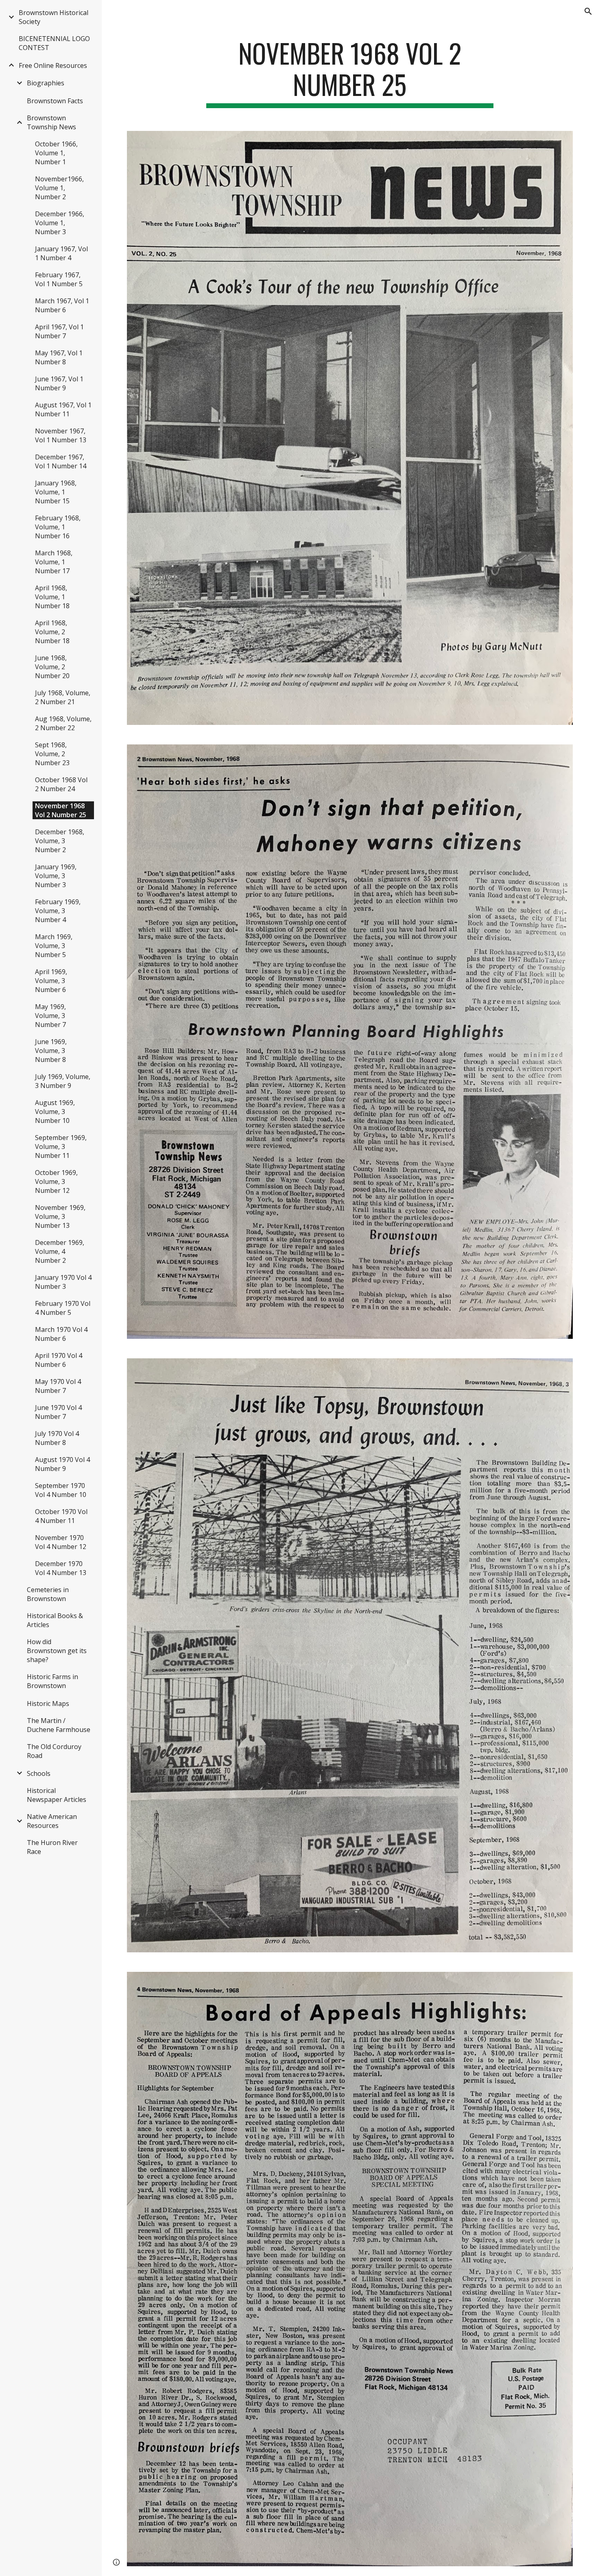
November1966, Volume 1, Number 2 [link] (59, 188)
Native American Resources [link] (52, 1821)
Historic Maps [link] (48, 1704)
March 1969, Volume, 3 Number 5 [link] (54, 946)
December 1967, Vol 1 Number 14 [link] (61, 461)
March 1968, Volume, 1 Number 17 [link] (54, 562)
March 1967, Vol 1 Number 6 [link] (62, 305)
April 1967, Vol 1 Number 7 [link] (59, 331)
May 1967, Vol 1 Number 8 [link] (59, 357)
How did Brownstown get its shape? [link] (57, 1651)
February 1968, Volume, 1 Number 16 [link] (58, 527)
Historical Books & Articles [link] (55, 1620)
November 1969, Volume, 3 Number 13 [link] (60, 1216)
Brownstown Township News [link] (51, 122)
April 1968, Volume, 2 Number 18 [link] (52, 632)
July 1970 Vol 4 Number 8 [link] (57, 1438)
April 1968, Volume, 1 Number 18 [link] (52, 597)
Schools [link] (39, 1773)
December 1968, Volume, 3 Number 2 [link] (60, 841)
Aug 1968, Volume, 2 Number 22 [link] (63, 723)
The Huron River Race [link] (52, 1847)
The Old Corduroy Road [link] (54, 1751)
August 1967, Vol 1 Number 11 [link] (63, 409)
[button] (588, 11)
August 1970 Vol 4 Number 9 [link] (62, 1464)
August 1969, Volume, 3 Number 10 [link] (55, 1112)
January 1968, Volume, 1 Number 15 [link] (56, 492)
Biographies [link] (46, 83)
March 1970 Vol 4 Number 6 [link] (61, 1334)
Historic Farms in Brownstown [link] (52, 1681)
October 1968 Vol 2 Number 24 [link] (61, 784)
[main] (350, 73)
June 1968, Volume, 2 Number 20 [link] (52, 667)
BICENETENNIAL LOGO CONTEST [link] (54, 43)
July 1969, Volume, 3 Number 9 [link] (63, 1081)
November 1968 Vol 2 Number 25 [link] (61, 810)
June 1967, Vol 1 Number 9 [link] (59, 383)
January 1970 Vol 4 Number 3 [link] (63, 1282)
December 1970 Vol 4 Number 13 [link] (61, 1568)
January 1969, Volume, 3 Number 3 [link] (56, 876)
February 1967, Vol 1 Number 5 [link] (59, 279)
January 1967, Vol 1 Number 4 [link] (61, 253)
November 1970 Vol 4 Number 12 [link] (61, 1542)
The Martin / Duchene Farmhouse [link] (59, 1725)
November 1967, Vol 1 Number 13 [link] (61, 435)
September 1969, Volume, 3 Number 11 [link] (61, 1147)
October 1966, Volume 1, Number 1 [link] (56, 153)
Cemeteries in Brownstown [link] (48, 1594)
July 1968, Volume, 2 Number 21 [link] (63, 697)
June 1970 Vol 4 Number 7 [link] (58, 1412)
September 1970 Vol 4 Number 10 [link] (61, 1490)
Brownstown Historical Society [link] (53, 17)
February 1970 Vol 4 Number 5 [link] (63, 1308)
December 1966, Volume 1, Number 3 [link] (60, 223)
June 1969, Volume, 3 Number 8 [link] (51, 1051)
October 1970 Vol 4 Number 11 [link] (61, 1516)
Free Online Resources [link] (53, 65)
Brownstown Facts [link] (55, 101)
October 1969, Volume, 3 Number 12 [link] (56, 1181)
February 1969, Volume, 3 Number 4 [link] (58, 911)
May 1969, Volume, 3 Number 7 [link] (50, 1016)
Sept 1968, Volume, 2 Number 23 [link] (52, 754)
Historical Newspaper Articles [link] (57, 1795)
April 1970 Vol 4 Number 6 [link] (59, 1360)
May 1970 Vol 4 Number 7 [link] (58, 1386)
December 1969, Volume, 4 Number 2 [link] (60, 1251)
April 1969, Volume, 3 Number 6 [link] (51, 981)
